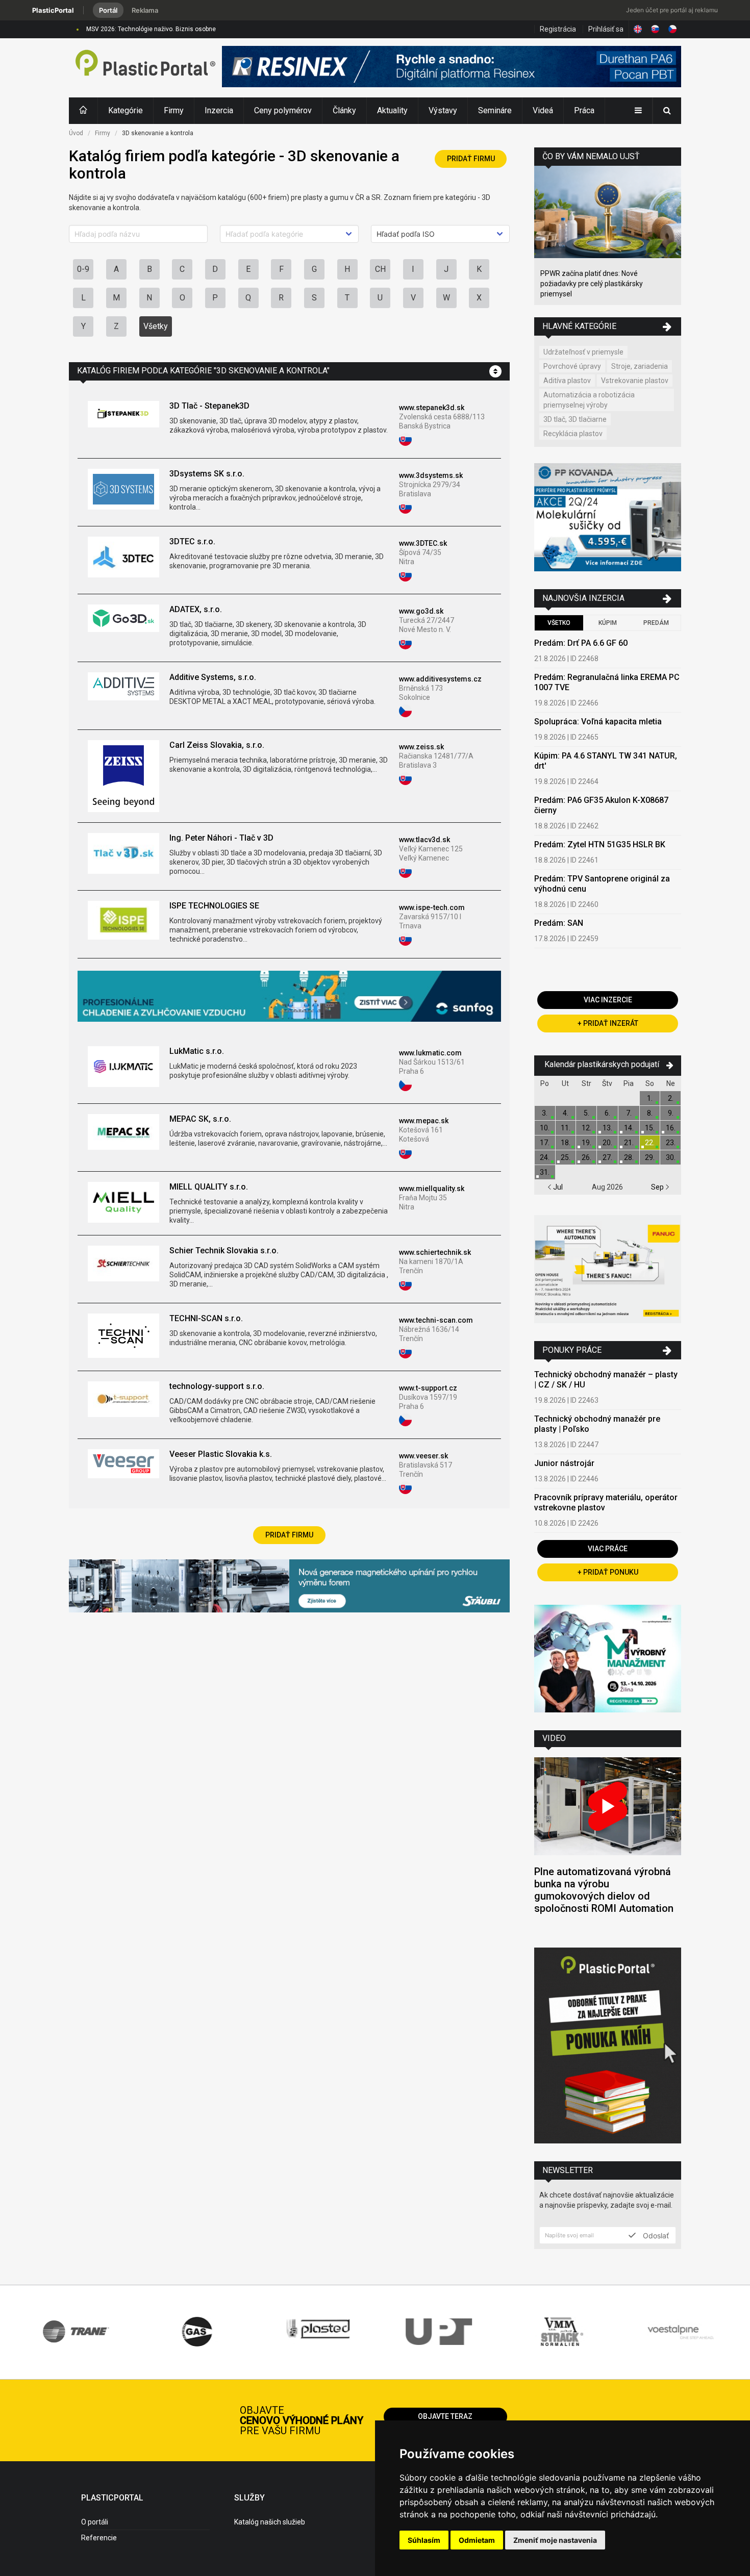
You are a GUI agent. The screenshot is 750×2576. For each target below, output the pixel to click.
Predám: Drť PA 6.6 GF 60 (581, 643)
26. (586, 1157)
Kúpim (608, 623)
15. (650, 1128)
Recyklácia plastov (573, 434)
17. (545, 1143)
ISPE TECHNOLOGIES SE (214, 906)
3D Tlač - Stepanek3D (209, 406)
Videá (543, 110)
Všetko (559, 623)
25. (566, 1157)
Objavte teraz (445, 2416)
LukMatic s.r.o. (197, 1051)
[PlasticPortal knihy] (608, 2047)
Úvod (76, 133)
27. (607, 1157)
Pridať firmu (471, 159)
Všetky (156, 326)
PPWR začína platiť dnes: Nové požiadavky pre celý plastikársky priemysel (592, 284)
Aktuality (392, 110)
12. (586, 1128)
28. (629, 1157)
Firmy (174, 110)
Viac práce (608, 1549)
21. (629, 1143)
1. (650, 1098)
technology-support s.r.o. (217, 1386)
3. (545, 1113)
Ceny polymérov (283, 110)
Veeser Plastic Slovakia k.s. (221, 1454)
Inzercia (219, 110)
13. (607, 1128)
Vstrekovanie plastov (635, 381)
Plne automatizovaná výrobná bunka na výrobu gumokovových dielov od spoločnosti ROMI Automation (604, 1890)
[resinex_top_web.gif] (452, 68)
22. (650, 1143)
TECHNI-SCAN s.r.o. (206, 1318)
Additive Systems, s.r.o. (213, 677)
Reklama (145, 10)
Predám (656, 623)
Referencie (99, 2538)
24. (545, 1157)
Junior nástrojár (564, 1463)
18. (566, 1143)
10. (545, 1128)
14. (629, 1128)
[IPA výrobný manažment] (608, 1660)
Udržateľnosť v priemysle (583, 352)
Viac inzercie (608, 1000)
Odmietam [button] (477, 2540)
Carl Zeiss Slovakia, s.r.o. (217, 745)
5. (586, 1113)
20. (607, 1143)
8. (650, 1113)
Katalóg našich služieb (270, 2522)
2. (671, 1098)
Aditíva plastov (567, 381)
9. (671, 1113)
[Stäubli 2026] (289, 1587)
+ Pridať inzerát (608, 1023)
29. (650, 1157)
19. (586, 1143)
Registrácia (558, 29)
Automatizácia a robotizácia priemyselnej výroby (589, 400)
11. (566, 1128)
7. (629, 1113)
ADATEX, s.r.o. (196, 609)
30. (671, 1157)
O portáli (95, 2522)
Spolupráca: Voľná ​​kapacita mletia (598, 722)
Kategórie (126, 110)
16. (671, 1128)
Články (344, 110)
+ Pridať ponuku (608, 1572)
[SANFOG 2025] (289, 997)
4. (566, 1113)
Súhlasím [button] (424, 2540)
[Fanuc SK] (608, 1270)
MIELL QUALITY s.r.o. (209, 1187)
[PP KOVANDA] (608, 519)
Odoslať (655, 2235)
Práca (584, 110)
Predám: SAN (559, 923)
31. (545, 1172)
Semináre (495, 110)
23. (671, 1143)
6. (607, 1113)
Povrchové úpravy (572, 366)
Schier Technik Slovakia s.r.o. (224, 1251)
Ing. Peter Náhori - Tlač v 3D (221, 838)
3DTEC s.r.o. (192, 541)
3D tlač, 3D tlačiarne (575, 419)
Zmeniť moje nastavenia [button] (555, 2540)
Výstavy (443, 110)
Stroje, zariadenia (640, 366)
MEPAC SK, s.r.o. (200, 1119)
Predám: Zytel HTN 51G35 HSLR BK (600, 844)
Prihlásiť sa (606, 29)
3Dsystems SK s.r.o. (207, 474)
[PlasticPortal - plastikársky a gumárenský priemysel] (145, 68)
